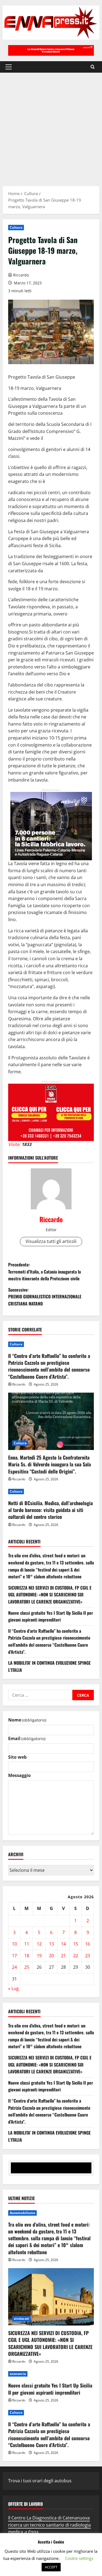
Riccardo (21, 275)
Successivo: (45, 1297)
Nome (27, 1720)
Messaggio (19, 1775)
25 (27, 1967)
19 (39, 1956)
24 (14, 1967)
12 (39, 1944)
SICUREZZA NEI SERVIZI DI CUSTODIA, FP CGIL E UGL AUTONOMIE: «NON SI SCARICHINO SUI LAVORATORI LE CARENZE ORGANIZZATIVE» (50, 1595)
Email (27, 1738)
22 (76, 1956)
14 (63, 1944)
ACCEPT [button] (51, 2567)
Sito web (17, 1757)
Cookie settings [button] (79, 2558)
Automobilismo (22, 2213)
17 (14, 1956)
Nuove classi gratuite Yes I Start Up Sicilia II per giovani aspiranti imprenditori (51, 1616)
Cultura (16, 227)
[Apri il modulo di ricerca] (93, 67)
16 (88, 1944)
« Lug (13, 1988)
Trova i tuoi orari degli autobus (40, 2481)
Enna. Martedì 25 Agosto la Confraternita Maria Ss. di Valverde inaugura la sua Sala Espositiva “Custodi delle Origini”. (50, 1464)
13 (51, 1944)
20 (51, 1956)
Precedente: (44, 1271)
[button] (9, 67)
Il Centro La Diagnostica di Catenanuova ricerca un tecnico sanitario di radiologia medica (50, 2525)
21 (63, 1956)
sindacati (21, 2319)
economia (18, 2374)
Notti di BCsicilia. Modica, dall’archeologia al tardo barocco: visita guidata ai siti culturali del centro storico (50, 1510)
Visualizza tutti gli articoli (51, 1241)
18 (27, 1956)
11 (27, 1944)
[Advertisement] (51, 127)
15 (76, 1944)
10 (14, 1944)
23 (88, 1956)
